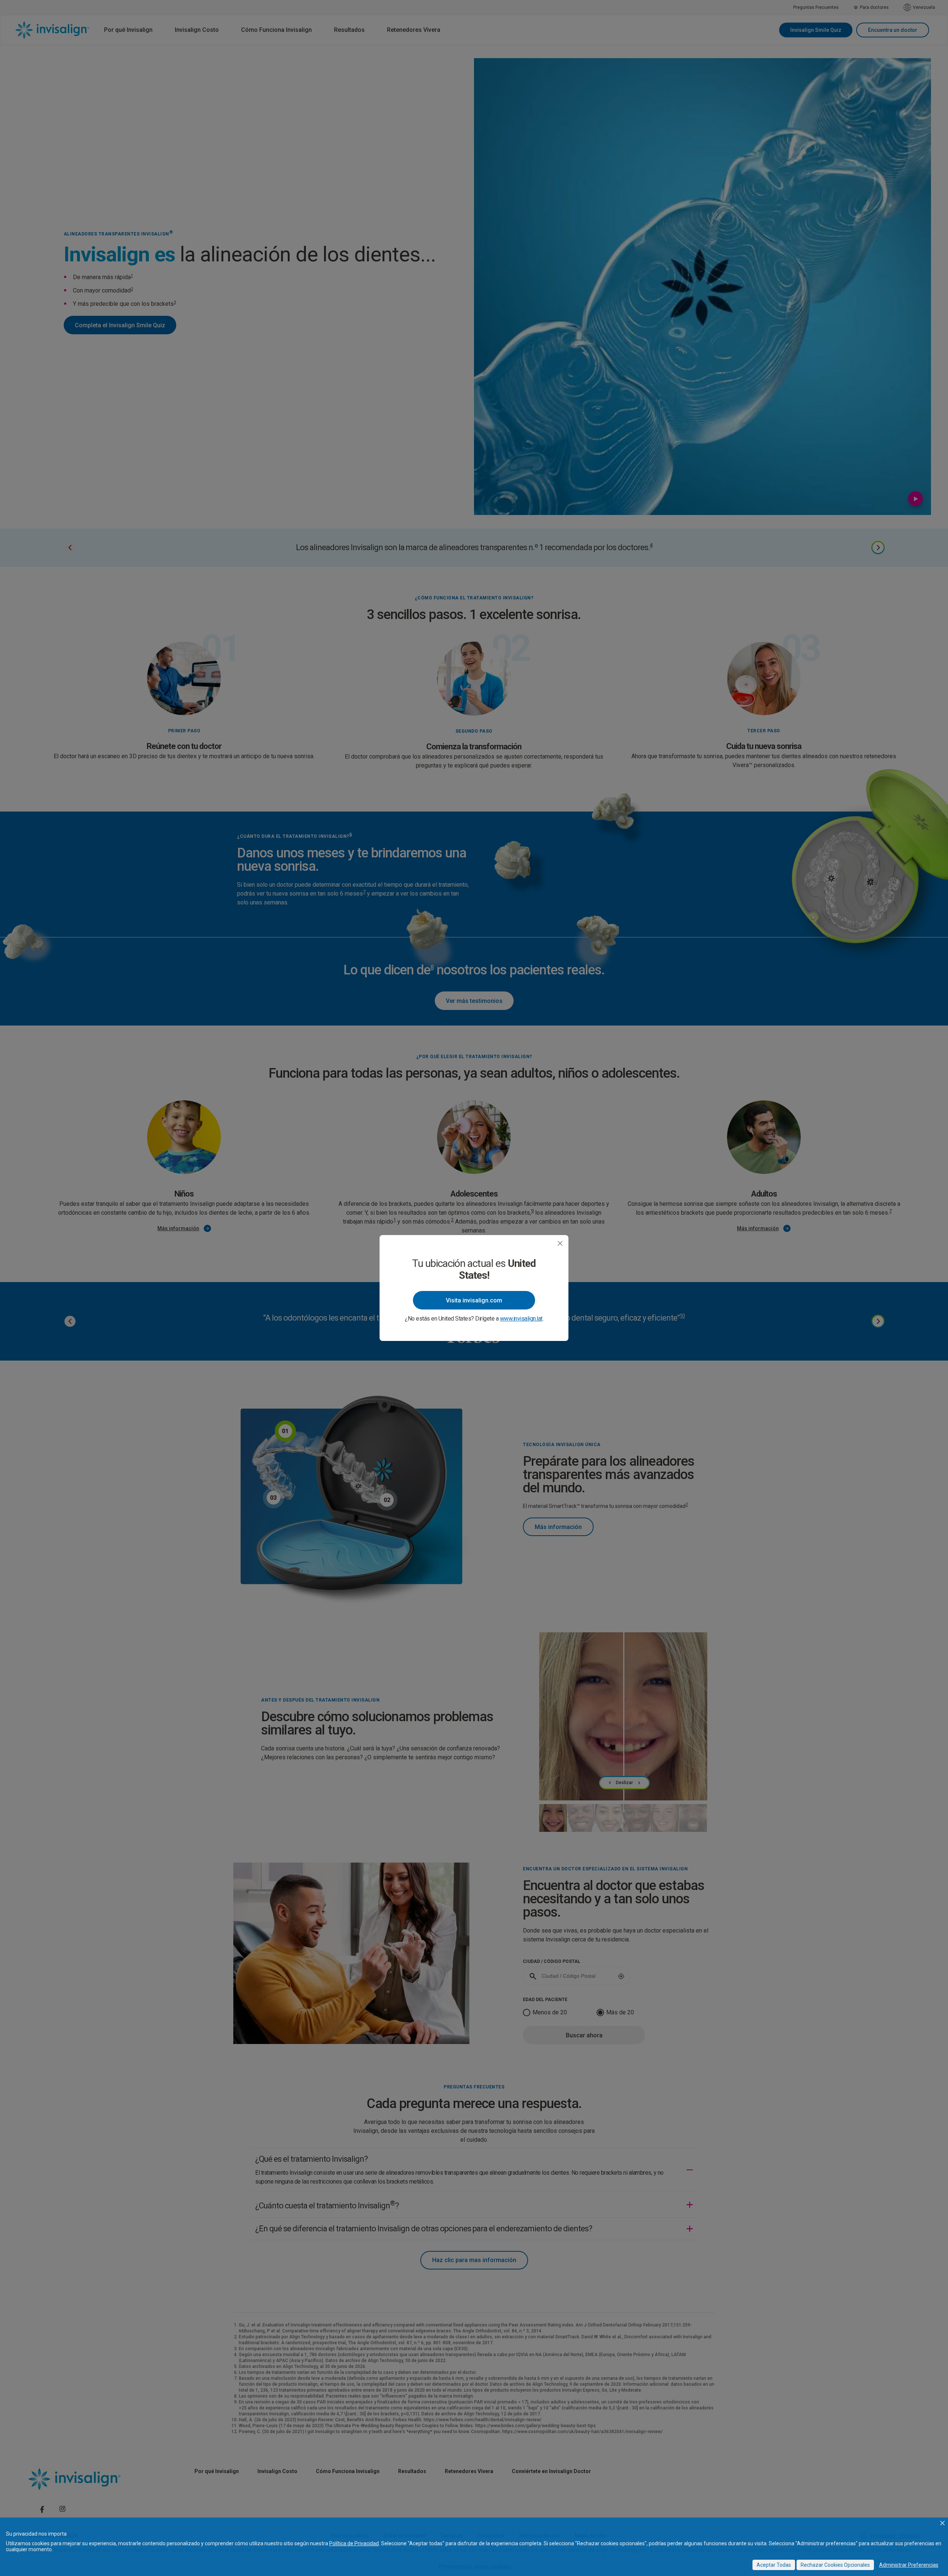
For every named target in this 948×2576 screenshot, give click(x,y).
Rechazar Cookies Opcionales (835, 2565)
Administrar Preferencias (909, 2565)
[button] (942, 2523)
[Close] (560, 1243)
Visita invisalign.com (474, 1300)
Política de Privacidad (354, 2543)
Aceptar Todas (774, 2565)
